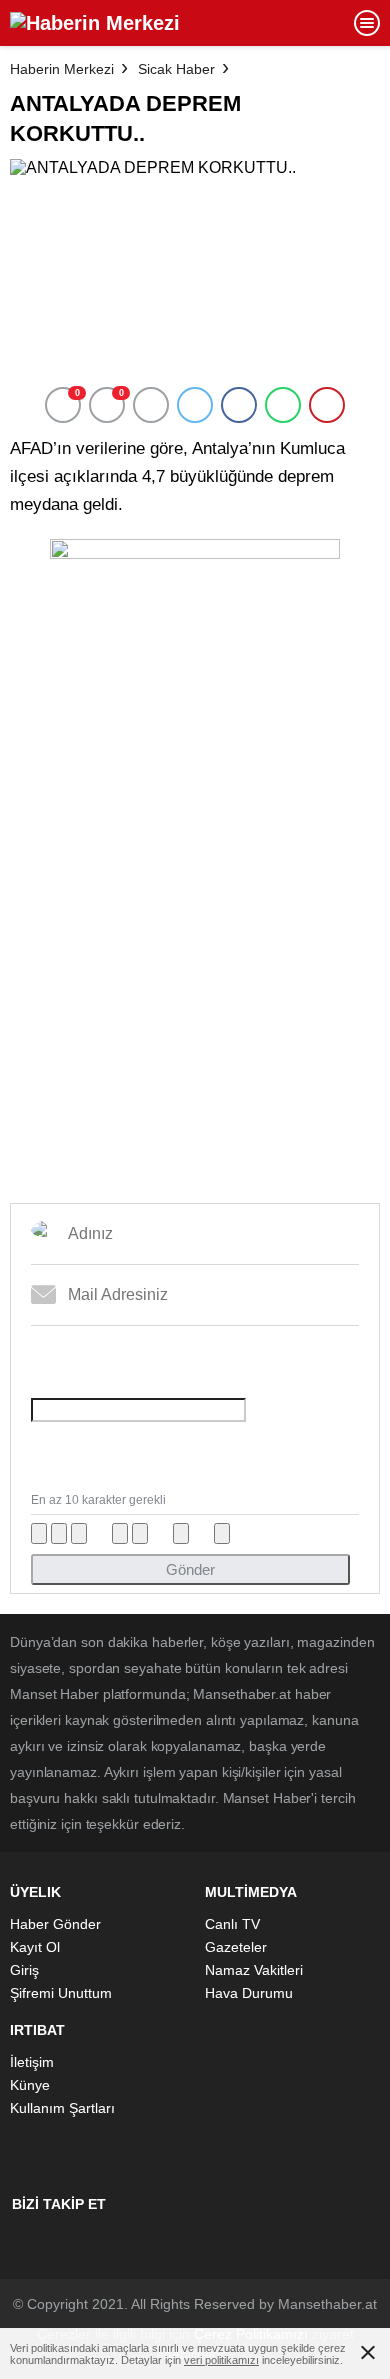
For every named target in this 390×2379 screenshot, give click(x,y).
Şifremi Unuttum (61, 1993)
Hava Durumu (249, 1993)
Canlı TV (232, 1924)
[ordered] (120, 1533)
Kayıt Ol (35, 1947)
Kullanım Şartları (62, 2108)
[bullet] (140, 1533)
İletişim (32, 2062)
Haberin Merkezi (62, 69)
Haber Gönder (55, 1924)
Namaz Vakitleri (254, 1970)
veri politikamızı (221, 2360)
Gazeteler (236, 1947)
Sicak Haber (176, 69)
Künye (30, 2085)
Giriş (24, 1970)
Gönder (190, 1569)
